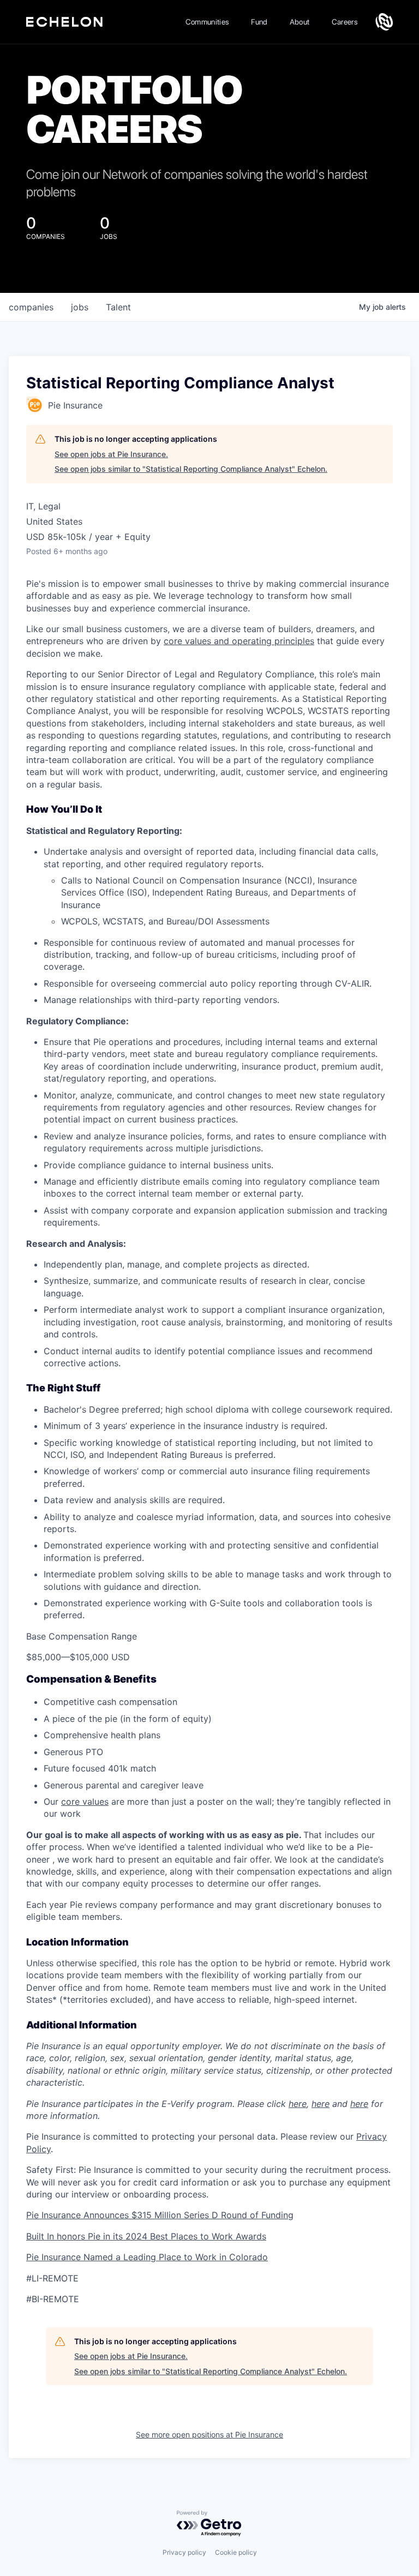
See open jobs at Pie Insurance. (111, 454)
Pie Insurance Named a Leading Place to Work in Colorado (147, 2257)
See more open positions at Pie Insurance (209, 2434)
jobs (80, 307)
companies (31, 307)
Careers (345, 22)
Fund (259, 22)
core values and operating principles (239, 641)
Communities (208, 22)
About (300, 22)
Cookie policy (236, 2552)
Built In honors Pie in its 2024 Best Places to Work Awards (146, 2236)
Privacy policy (184, 2552)
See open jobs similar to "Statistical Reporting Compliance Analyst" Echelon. (191, 469)
